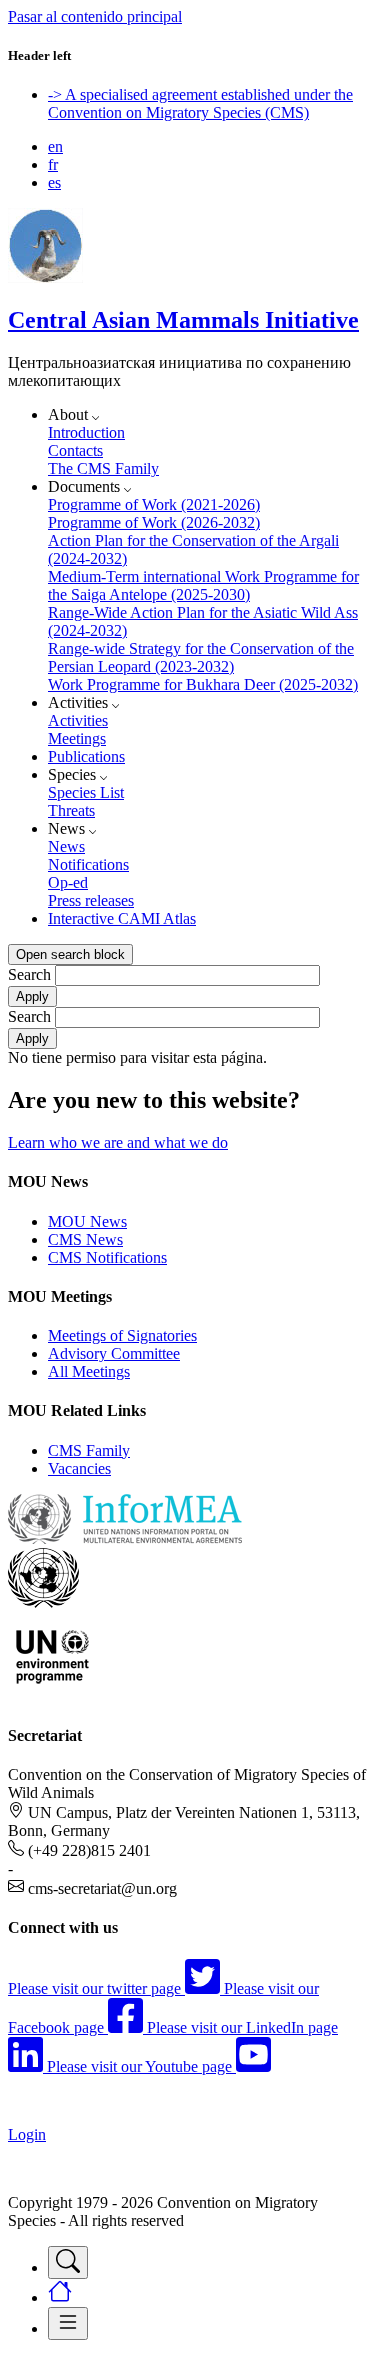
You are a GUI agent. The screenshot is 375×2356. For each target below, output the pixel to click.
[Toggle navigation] (68, 2262)
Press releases (91, 900)
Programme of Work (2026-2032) (154, 522)
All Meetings (89, 1371)
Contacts (75, 450)
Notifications (88, 864)
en (55, 146)
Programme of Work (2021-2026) (154, 504)
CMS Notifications (107, 1257)
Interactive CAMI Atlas (122, 918)
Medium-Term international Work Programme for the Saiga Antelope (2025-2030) (203, 585)
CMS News (85, 1239)
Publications (86, 756)
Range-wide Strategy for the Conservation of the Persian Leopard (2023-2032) (201, 657)
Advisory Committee (114, 1353)
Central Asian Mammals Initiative (183, 320)
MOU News (87, 1221)
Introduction (86, 432)
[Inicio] (45, 277)
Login (27, 2134)
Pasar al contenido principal (95, 16)
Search (29, 974)
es (54, 182)
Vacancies (79, 1468)
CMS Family (89, 1450)
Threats (71, 810)
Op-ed (68, 882)
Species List (86, 792)
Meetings (77, 738)
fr (53, 164)
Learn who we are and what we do (118, 1142)
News (66, 846)
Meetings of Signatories (122, 1335)
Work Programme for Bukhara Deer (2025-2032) (203, 684)
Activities (78, 720)
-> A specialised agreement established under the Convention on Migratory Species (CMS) (200, 103)
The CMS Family (103, 468)
